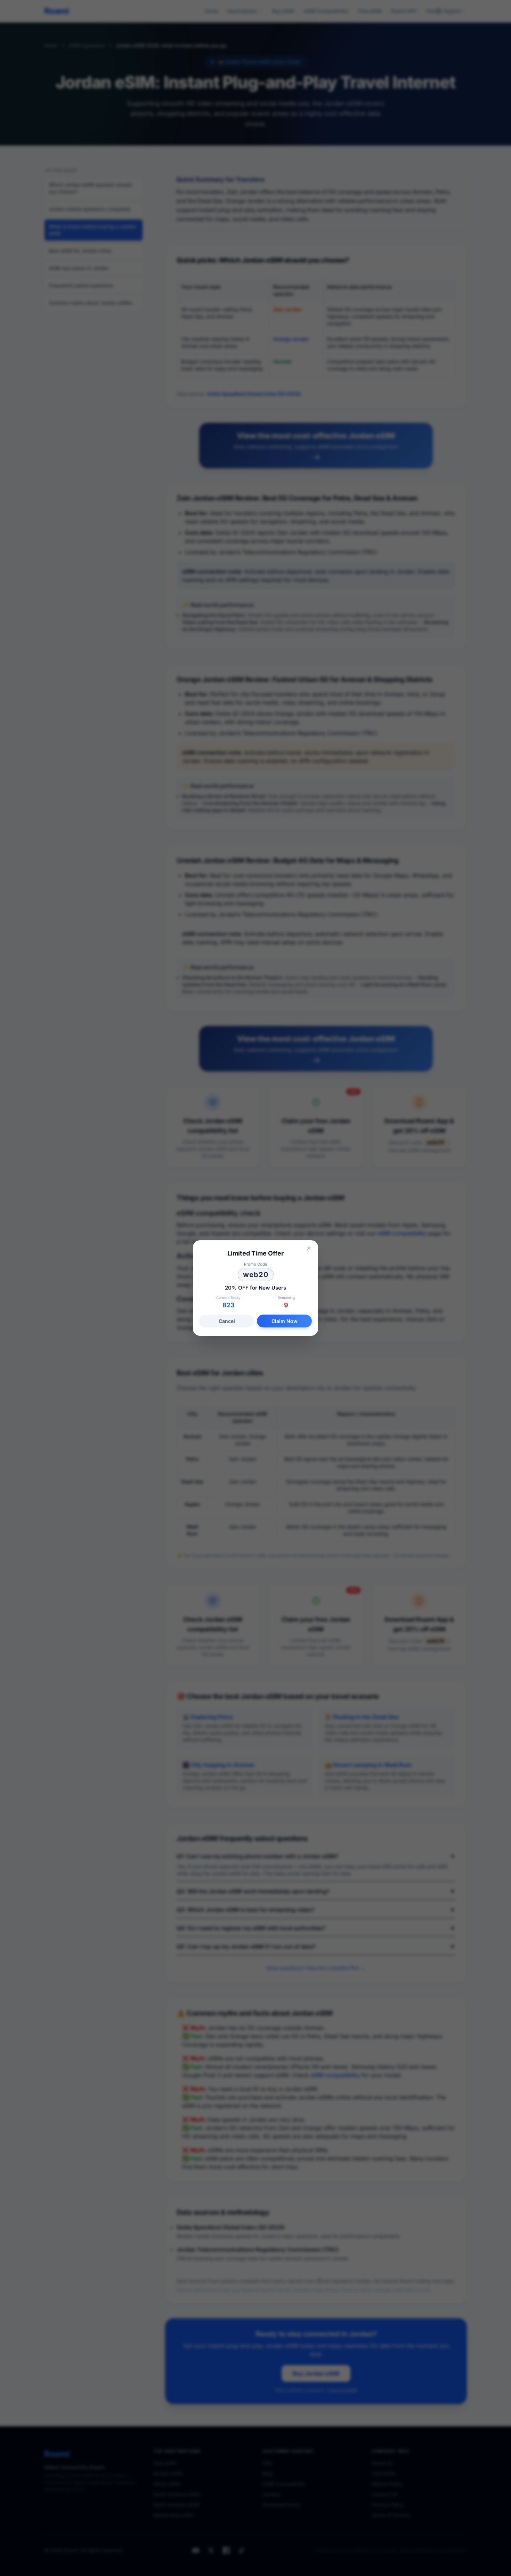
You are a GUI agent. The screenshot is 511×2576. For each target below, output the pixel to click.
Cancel (227, 1321)
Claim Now (285, 1321)
